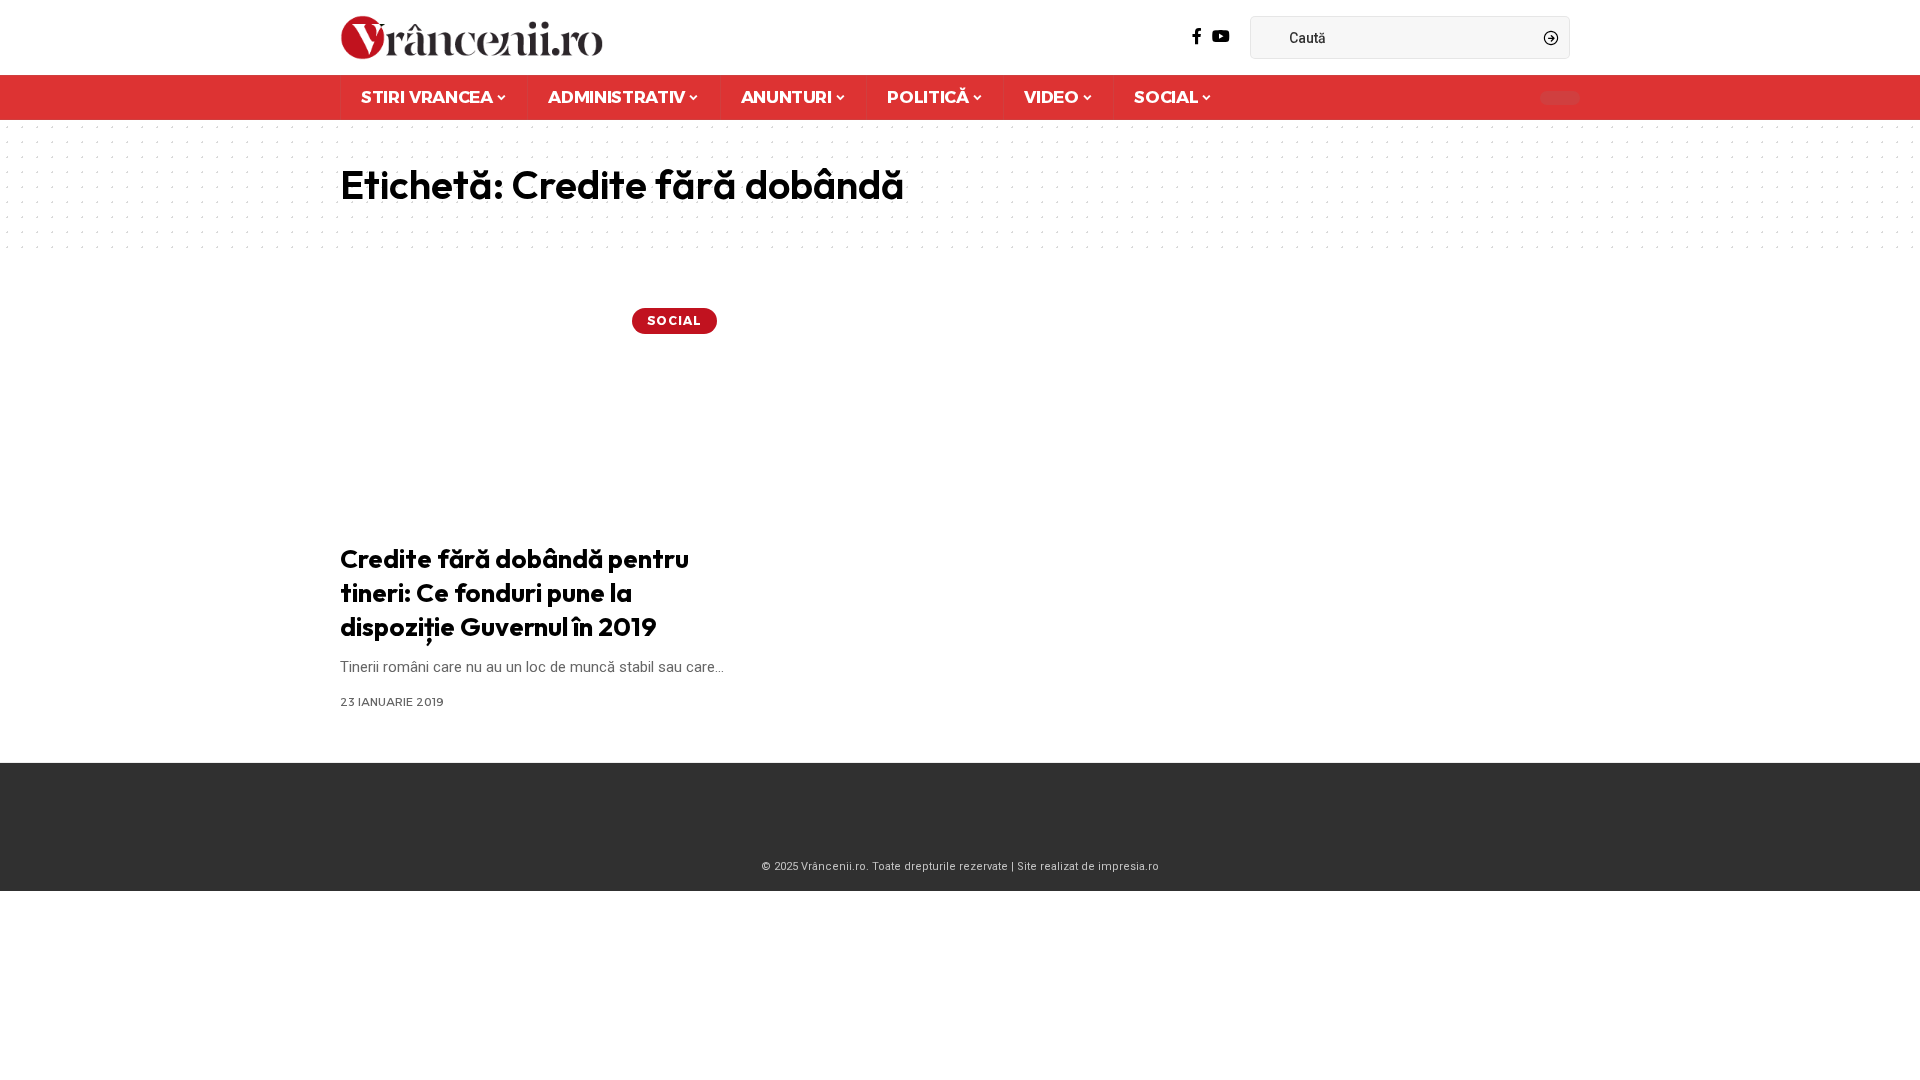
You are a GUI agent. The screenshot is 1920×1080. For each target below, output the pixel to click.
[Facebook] (1197, 36)
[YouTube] (1221, 36)
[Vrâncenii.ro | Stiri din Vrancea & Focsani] (471, 37)
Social (674, 320)
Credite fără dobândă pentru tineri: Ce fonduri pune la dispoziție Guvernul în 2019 (514, 592)
